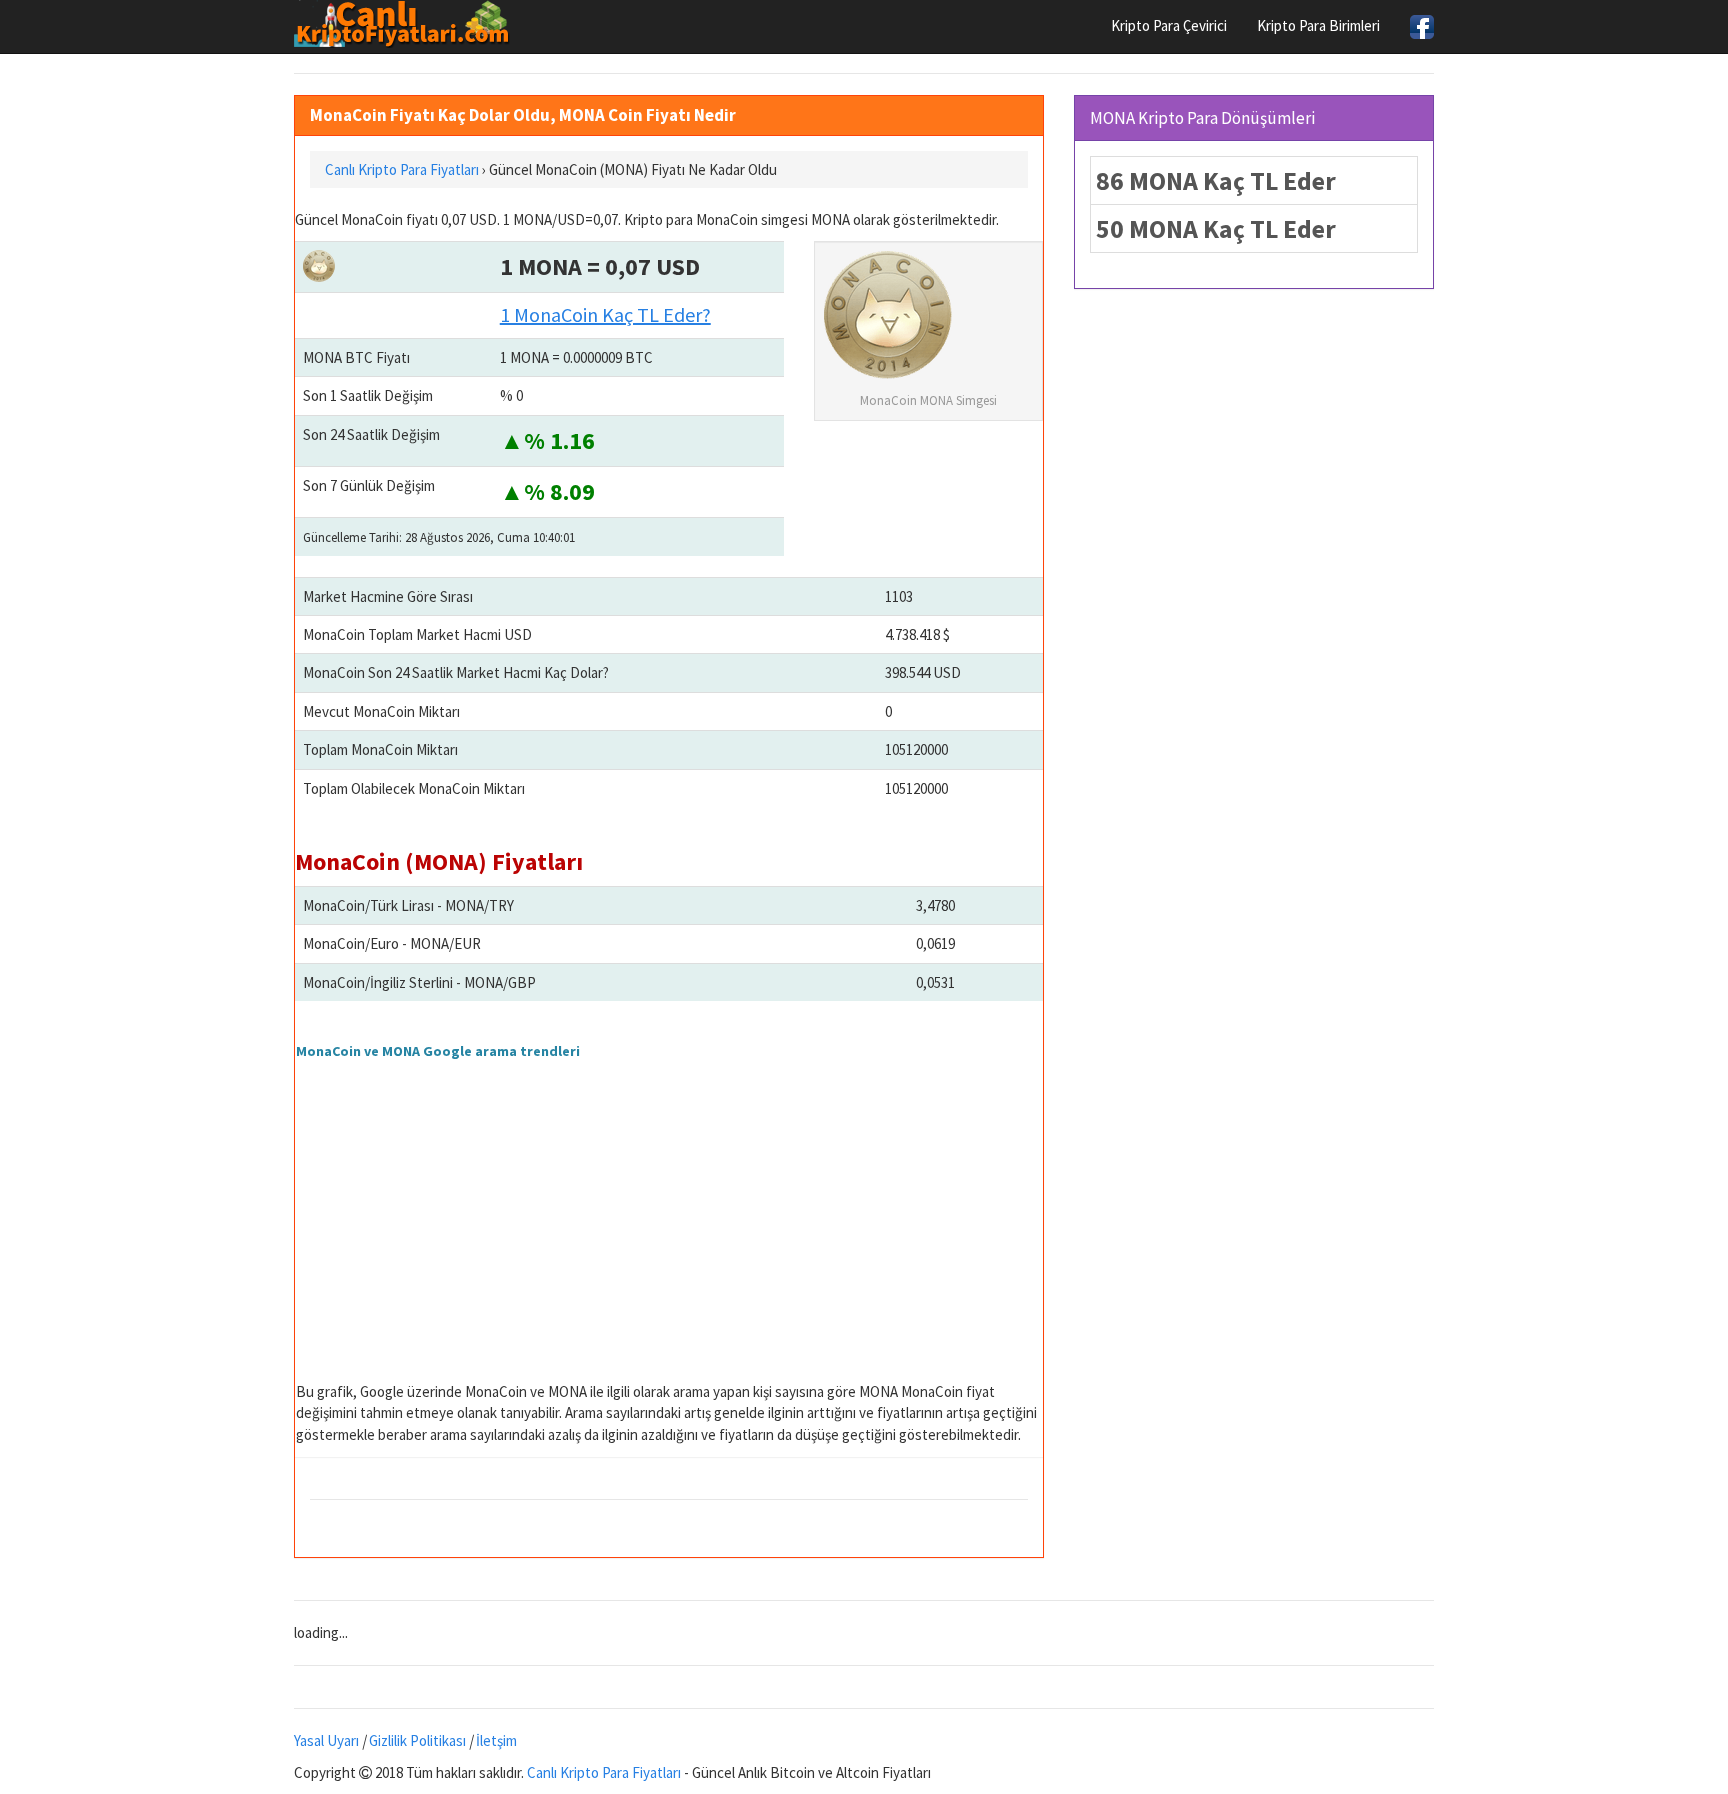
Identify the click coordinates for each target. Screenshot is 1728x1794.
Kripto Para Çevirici (1169, 25)
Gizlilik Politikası (417, 1740)
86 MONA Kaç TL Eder (1216, 180)
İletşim (496, 1740)
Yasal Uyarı (326, 1740)
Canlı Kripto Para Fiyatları (604, 1772)
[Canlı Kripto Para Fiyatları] (407, 24)
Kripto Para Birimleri (1318, 25)
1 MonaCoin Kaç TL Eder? (605, 314)
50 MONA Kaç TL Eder (1216, 228)
